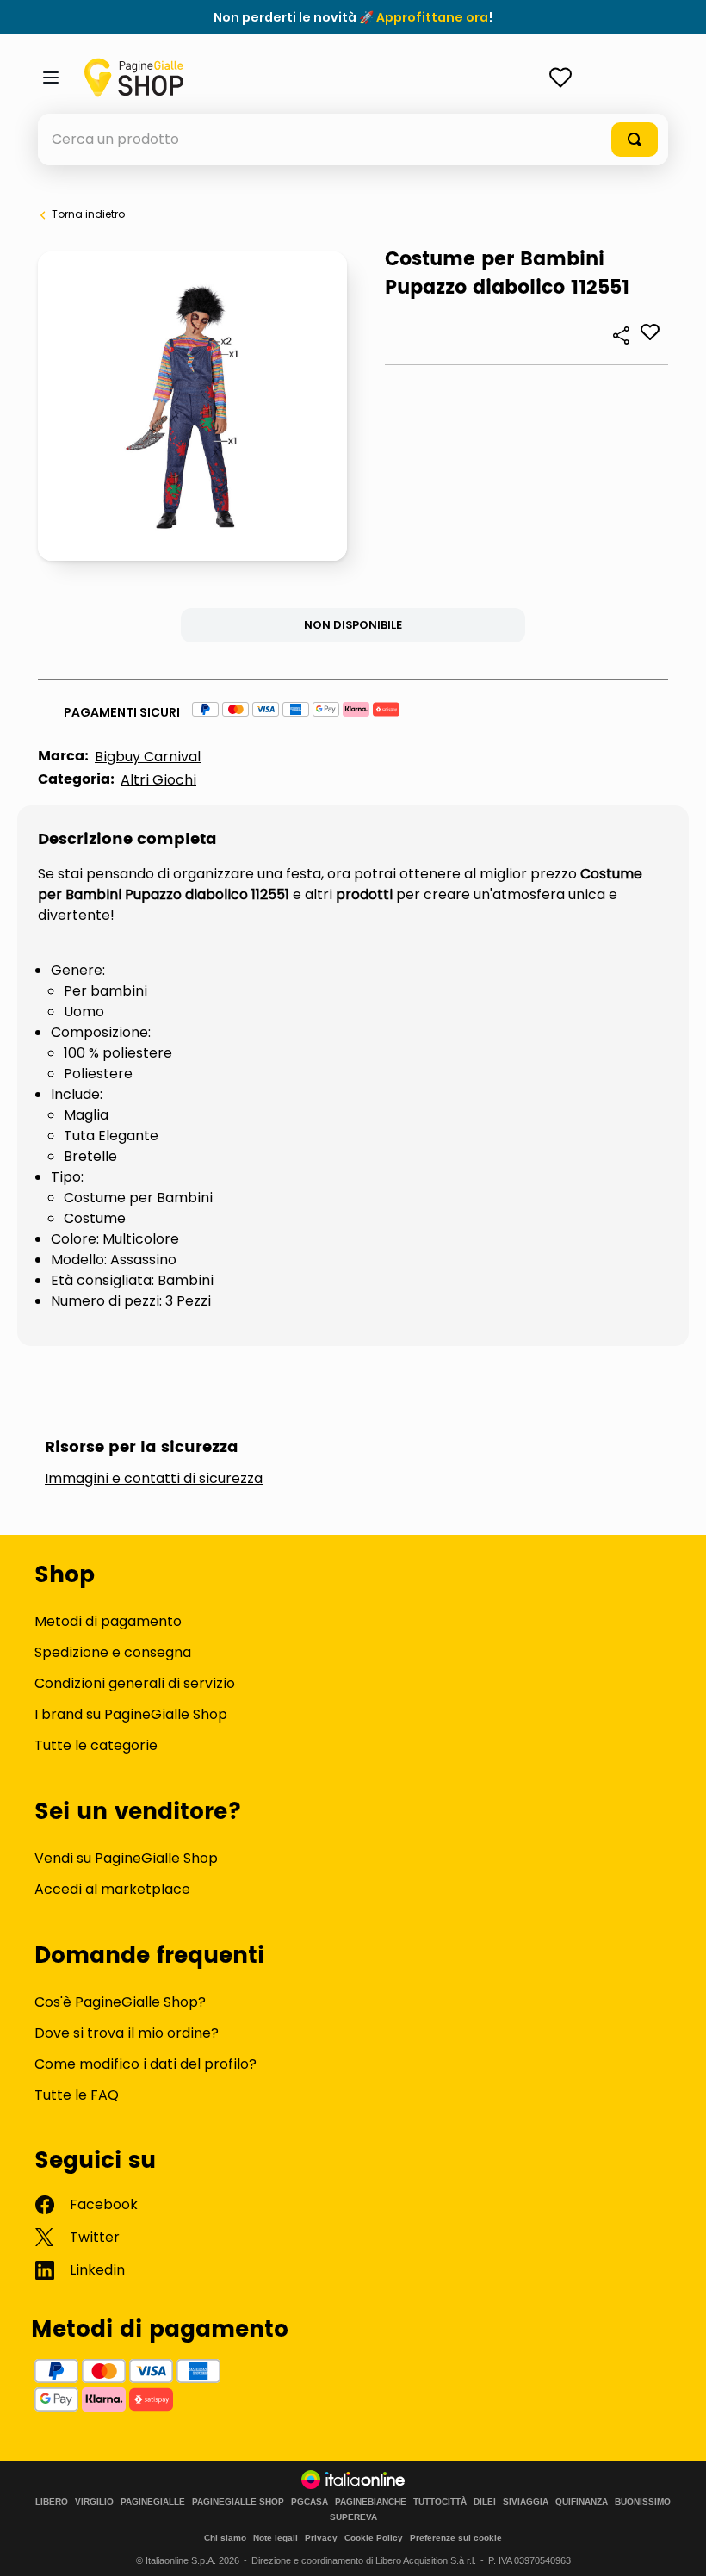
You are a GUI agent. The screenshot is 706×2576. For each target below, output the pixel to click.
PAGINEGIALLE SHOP (238, 2502)
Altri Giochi (158, 780)
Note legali (276, 2538)
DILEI (485, 2502)
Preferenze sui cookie (456, 2538)
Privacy (321, 2538)
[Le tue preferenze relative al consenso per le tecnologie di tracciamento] (676, 2546)
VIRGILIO (94, 2502)
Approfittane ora (432, 17)
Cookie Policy (374, 2538)
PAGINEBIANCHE (371, 2502)
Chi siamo (225, 2538)
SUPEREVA (353, 2517)
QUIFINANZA (582, 2502)
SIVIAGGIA (526, 2502)
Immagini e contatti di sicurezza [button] (154, 1479)
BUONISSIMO (643, 2502)
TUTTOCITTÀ (440, 2502)
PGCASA (310, 2502)
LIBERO (52, 2502)
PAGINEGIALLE (153, 2502)
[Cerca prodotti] (635, 140)
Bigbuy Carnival (148, 757)
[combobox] (353, 140)
